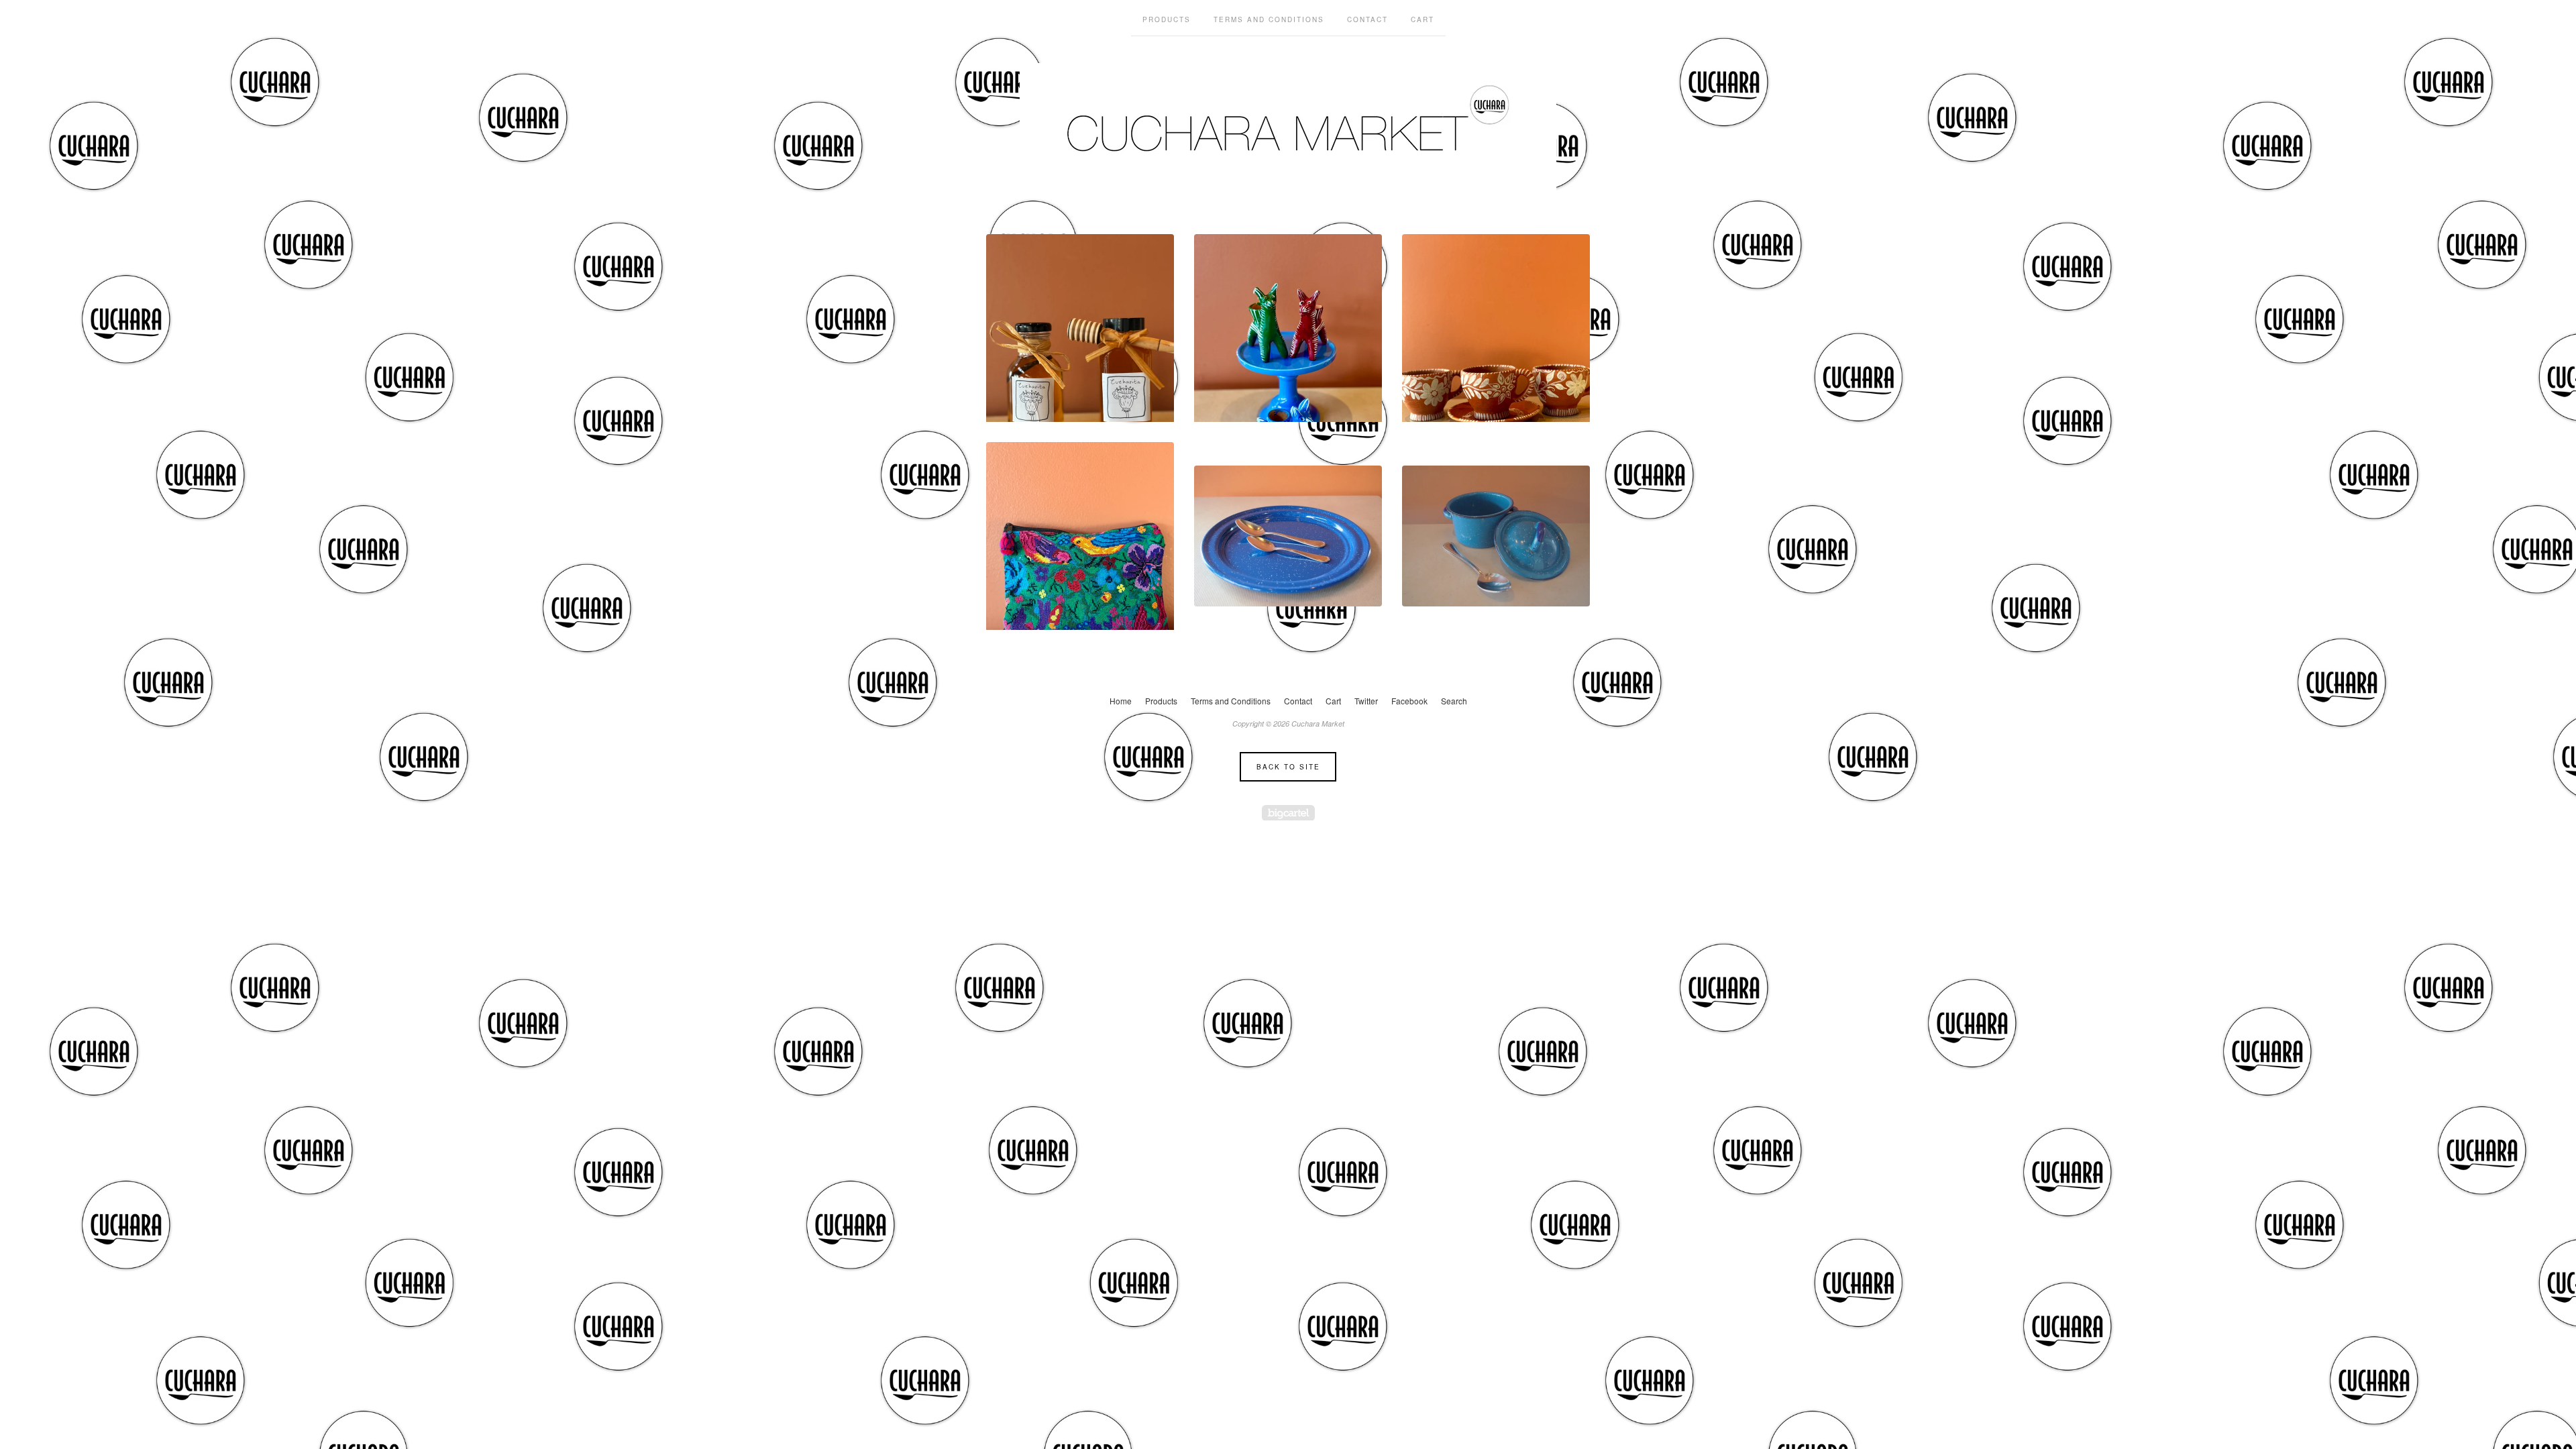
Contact (1367, 19)
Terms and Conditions (1269, 19)
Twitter (1366, 701)
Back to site (1288, 767)
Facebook (1409, 701)
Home (1121, 701)
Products (1167, 19)
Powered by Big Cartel (1288, 813)
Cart (1423, 19)
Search (1454, 701)
